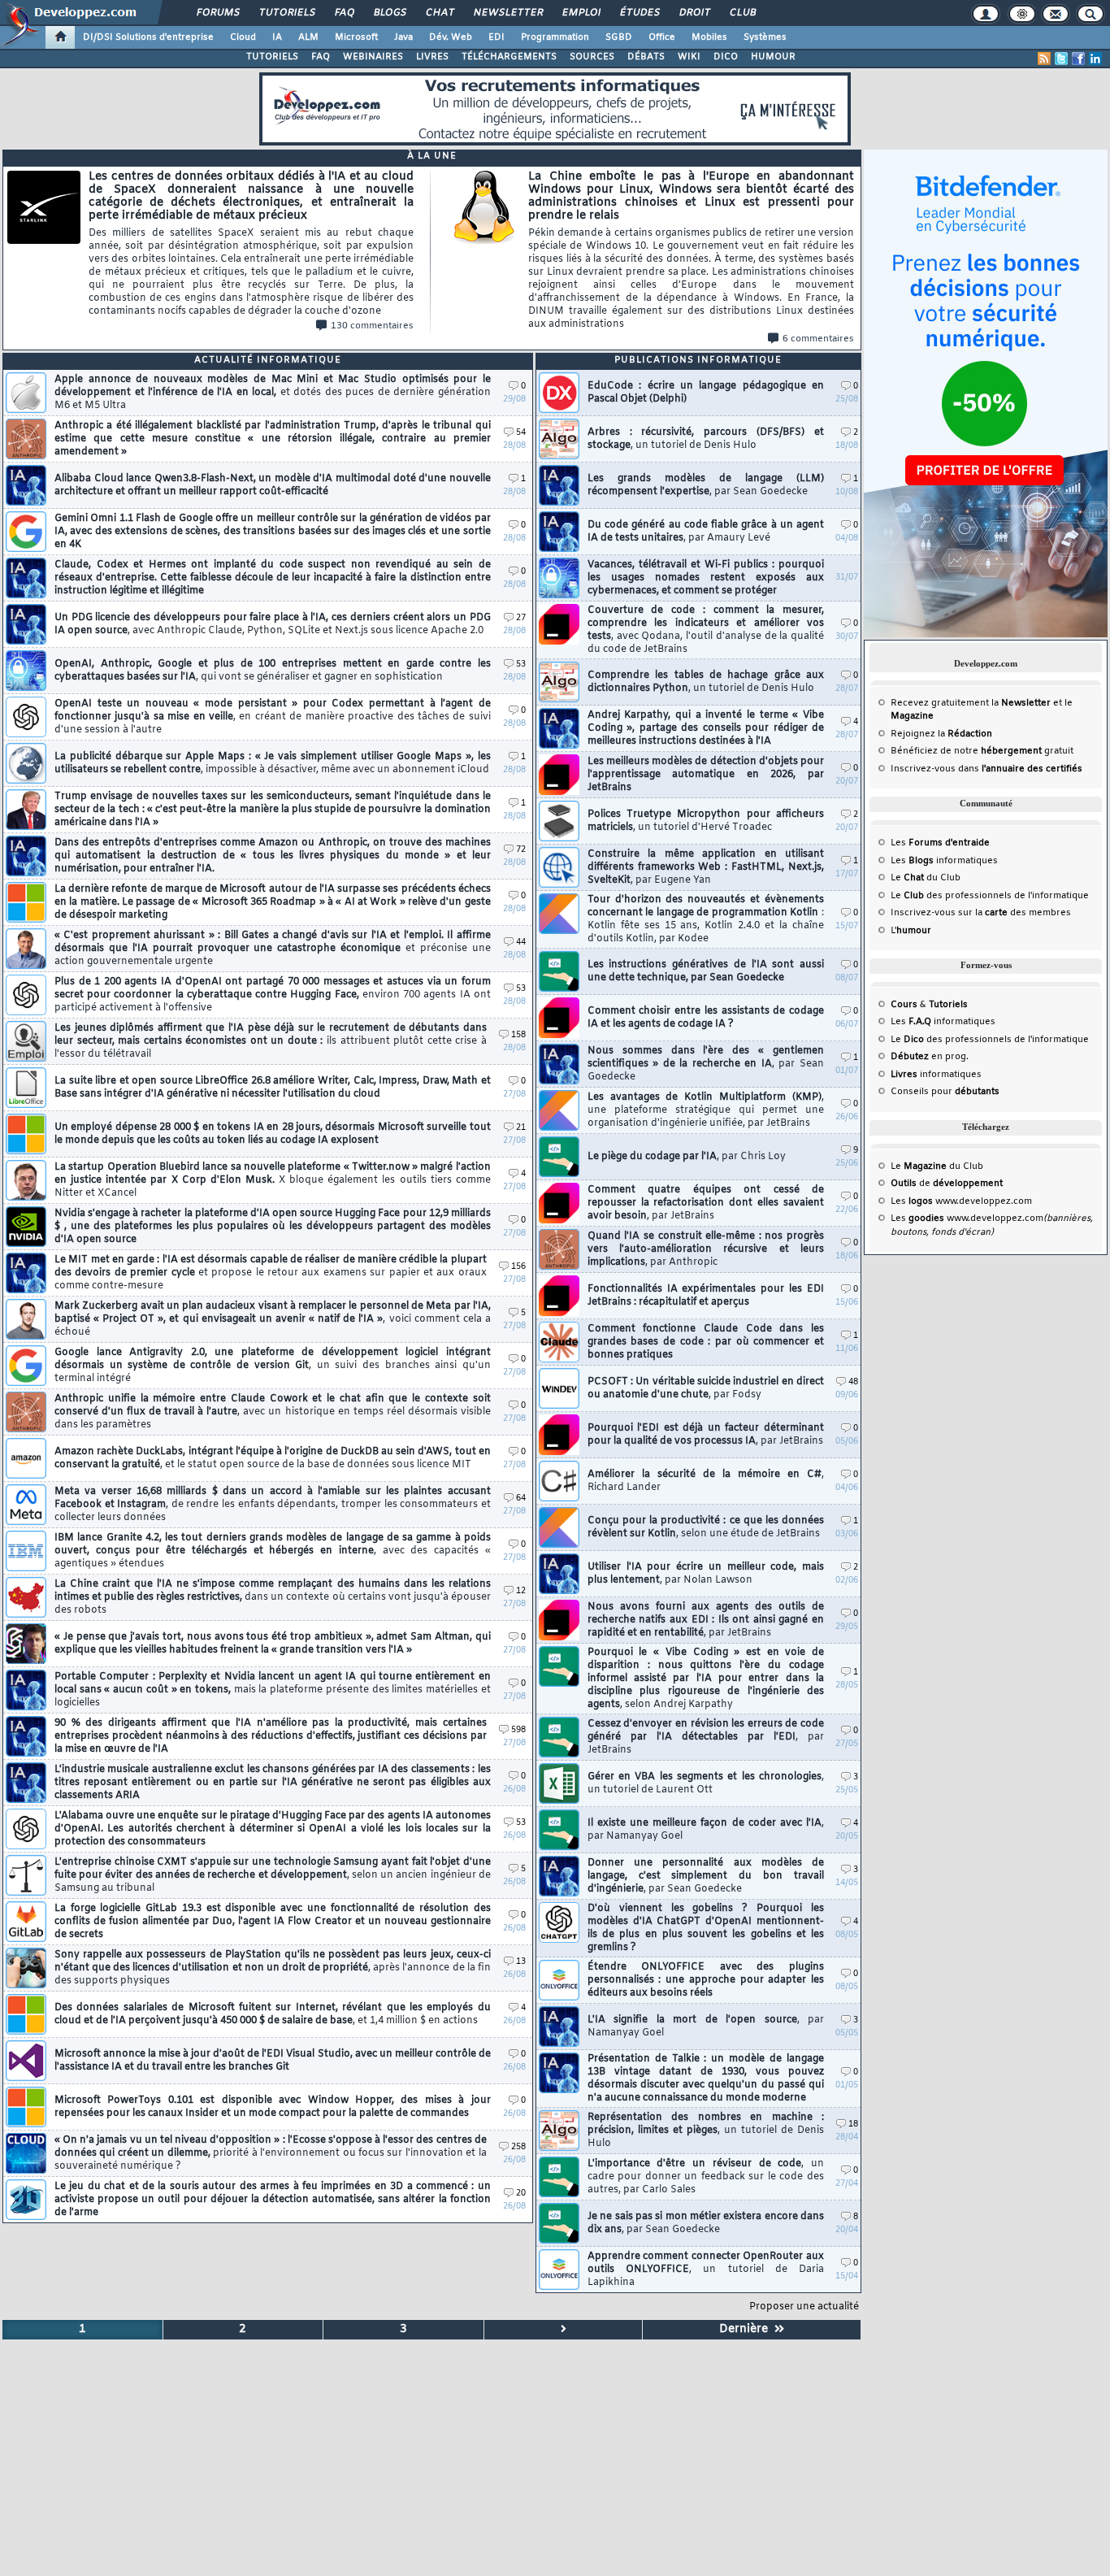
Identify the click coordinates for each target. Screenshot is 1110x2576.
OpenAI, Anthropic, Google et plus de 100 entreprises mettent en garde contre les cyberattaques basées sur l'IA (273, 671)
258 (518, 2147)
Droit (694, 13)
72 (521, 850)
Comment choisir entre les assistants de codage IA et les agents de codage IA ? (706, 1018)
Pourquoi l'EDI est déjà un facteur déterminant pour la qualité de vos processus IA (706, 1435)
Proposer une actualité (804, 2307)
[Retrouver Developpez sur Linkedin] (1095, 59)
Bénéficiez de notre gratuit (982, 751)
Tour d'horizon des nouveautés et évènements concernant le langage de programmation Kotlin (706, 919)
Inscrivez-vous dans (986, 769)
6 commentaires (818, 339)
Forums (217, 13)
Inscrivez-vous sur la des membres (981, 913)
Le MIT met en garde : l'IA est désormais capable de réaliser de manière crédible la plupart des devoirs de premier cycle (271, 1273)
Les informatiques (944, 861)
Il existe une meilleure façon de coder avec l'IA (706, 1830)
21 (521, 1128)
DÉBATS (646, 57)
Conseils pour (945, 1092)
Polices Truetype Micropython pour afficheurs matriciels (706, 821)
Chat (439, 13)
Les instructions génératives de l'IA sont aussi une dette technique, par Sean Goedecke (706, 971)
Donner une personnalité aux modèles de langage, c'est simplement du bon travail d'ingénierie (706, 1876)
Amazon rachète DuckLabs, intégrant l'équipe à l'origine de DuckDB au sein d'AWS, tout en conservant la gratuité (273, 1458)
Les (940, 843)
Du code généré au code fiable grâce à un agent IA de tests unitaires (706, 532)
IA (277, 37)
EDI (496, 37)
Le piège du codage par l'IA (687, 1157)
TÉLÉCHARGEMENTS (509, 57)
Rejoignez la (941, 734)
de (947, 1184)
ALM (308, 37)
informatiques (936, 1075)
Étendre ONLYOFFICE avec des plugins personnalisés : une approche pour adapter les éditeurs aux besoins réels (706, 1980)
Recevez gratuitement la (971, 703)
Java (403, 37)
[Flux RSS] (1044, 59)
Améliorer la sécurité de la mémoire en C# (706, 1481)
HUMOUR (773, 57)
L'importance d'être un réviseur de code (706, 2177)
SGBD (619, 37)
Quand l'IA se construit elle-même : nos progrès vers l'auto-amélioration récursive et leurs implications (706, 1249)
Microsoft (356, 37)
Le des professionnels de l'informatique (990, 896)
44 (521, 943)
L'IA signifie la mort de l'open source (706, 2026)
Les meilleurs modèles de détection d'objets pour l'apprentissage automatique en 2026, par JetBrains (706, 775)
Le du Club (937, 1166)
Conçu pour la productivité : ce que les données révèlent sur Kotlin (706, 1527)
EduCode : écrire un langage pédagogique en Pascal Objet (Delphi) (706, 393)
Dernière (747, 2329)
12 (521, 1591)
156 (518, 1267)
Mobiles (709, 37)
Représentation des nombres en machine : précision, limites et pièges (706, 2131)
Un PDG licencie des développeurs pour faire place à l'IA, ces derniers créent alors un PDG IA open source (273, 624)
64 (521, 1499)
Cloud (243, 37)
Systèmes (765, 37)
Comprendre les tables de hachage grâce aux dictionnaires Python (706, 682)
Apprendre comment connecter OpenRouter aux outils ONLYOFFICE (706, 2270)
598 (518, 1730)
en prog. (930, 1057)
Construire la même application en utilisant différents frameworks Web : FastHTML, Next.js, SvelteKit (706, 867)
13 (521, 1962)
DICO (726, 57)
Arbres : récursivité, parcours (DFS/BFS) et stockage (706, 439)
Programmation (555, 37)
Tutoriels (286, 13)
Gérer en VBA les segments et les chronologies (706, 1783)
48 (853, 1382)
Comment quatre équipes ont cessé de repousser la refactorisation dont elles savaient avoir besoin (706, 1203)
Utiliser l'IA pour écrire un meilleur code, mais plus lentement (706, 1574)
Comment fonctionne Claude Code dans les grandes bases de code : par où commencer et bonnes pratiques (706, 1342)
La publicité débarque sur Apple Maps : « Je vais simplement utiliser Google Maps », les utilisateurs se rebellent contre (273, 763)
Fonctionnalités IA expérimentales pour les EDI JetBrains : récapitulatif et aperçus (706, 1296)
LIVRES (432, 57)
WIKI (689, 57)
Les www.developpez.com (961, 1201)
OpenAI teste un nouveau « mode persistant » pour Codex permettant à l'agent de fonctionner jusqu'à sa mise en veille (273, 717)
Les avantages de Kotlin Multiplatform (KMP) (706, 1110)
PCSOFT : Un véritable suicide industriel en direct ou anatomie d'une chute (706, 1388)
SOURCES (592, 57)
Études (639, 13)
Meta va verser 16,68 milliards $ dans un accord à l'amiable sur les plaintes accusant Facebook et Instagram (273, 1505)
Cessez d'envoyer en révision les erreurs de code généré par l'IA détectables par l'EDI (706, 1737)
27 (521, 618)
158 (518, 1035)
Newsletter (507, 13)
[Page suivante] (564, 2330)
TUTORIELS (272, 57)
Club (742, 13)
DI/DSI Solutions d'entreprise (148, 37)
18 (853, 2124)
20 (521, 2194)
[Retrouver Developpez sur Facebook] (1078, 59)
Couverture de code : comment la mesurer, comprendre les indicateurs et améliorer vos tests (706, 630)
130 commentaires (372, 326)
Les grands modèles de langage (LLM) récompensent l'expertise (706, 485)
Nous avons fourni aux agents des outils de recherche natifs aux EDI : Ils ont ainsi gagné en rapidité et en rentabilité (706, 1620)
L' (911, 931)
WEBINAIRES (373, 57)
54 (521, 433)
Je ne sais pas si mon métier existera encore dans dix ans (706, 2223)
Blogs (389, 13)
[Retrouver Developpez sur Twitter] (1061, 59)
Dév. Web (451, 37)
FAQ (344, 13)
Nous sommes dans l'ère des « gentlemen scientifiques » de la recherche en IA (706, 1064)
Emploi (581, 13)
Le (907, 878)
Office (662, 37)
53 (521, 665)
